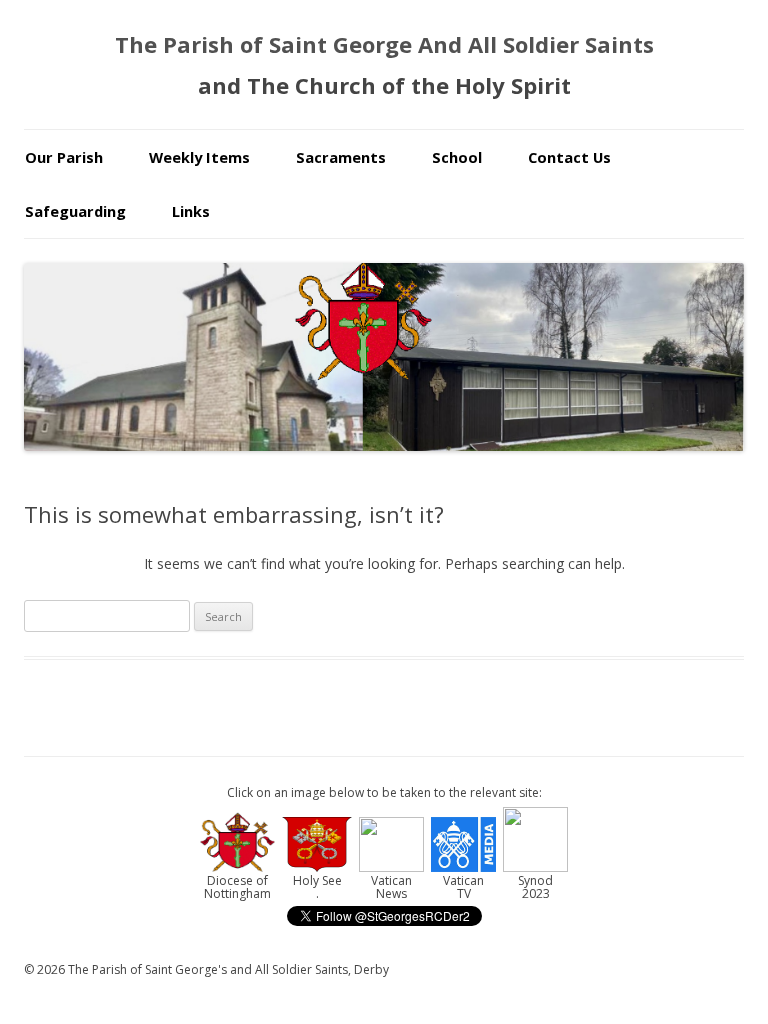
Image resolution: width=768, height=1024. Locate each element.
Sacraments (341, 157)
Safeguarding (75, 211)
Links (191, 211)
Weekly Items (199, 157)
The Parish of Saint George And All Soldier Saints (384, 44)
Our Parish (64, 157)
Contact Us (569, 157)
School (457, 157)
